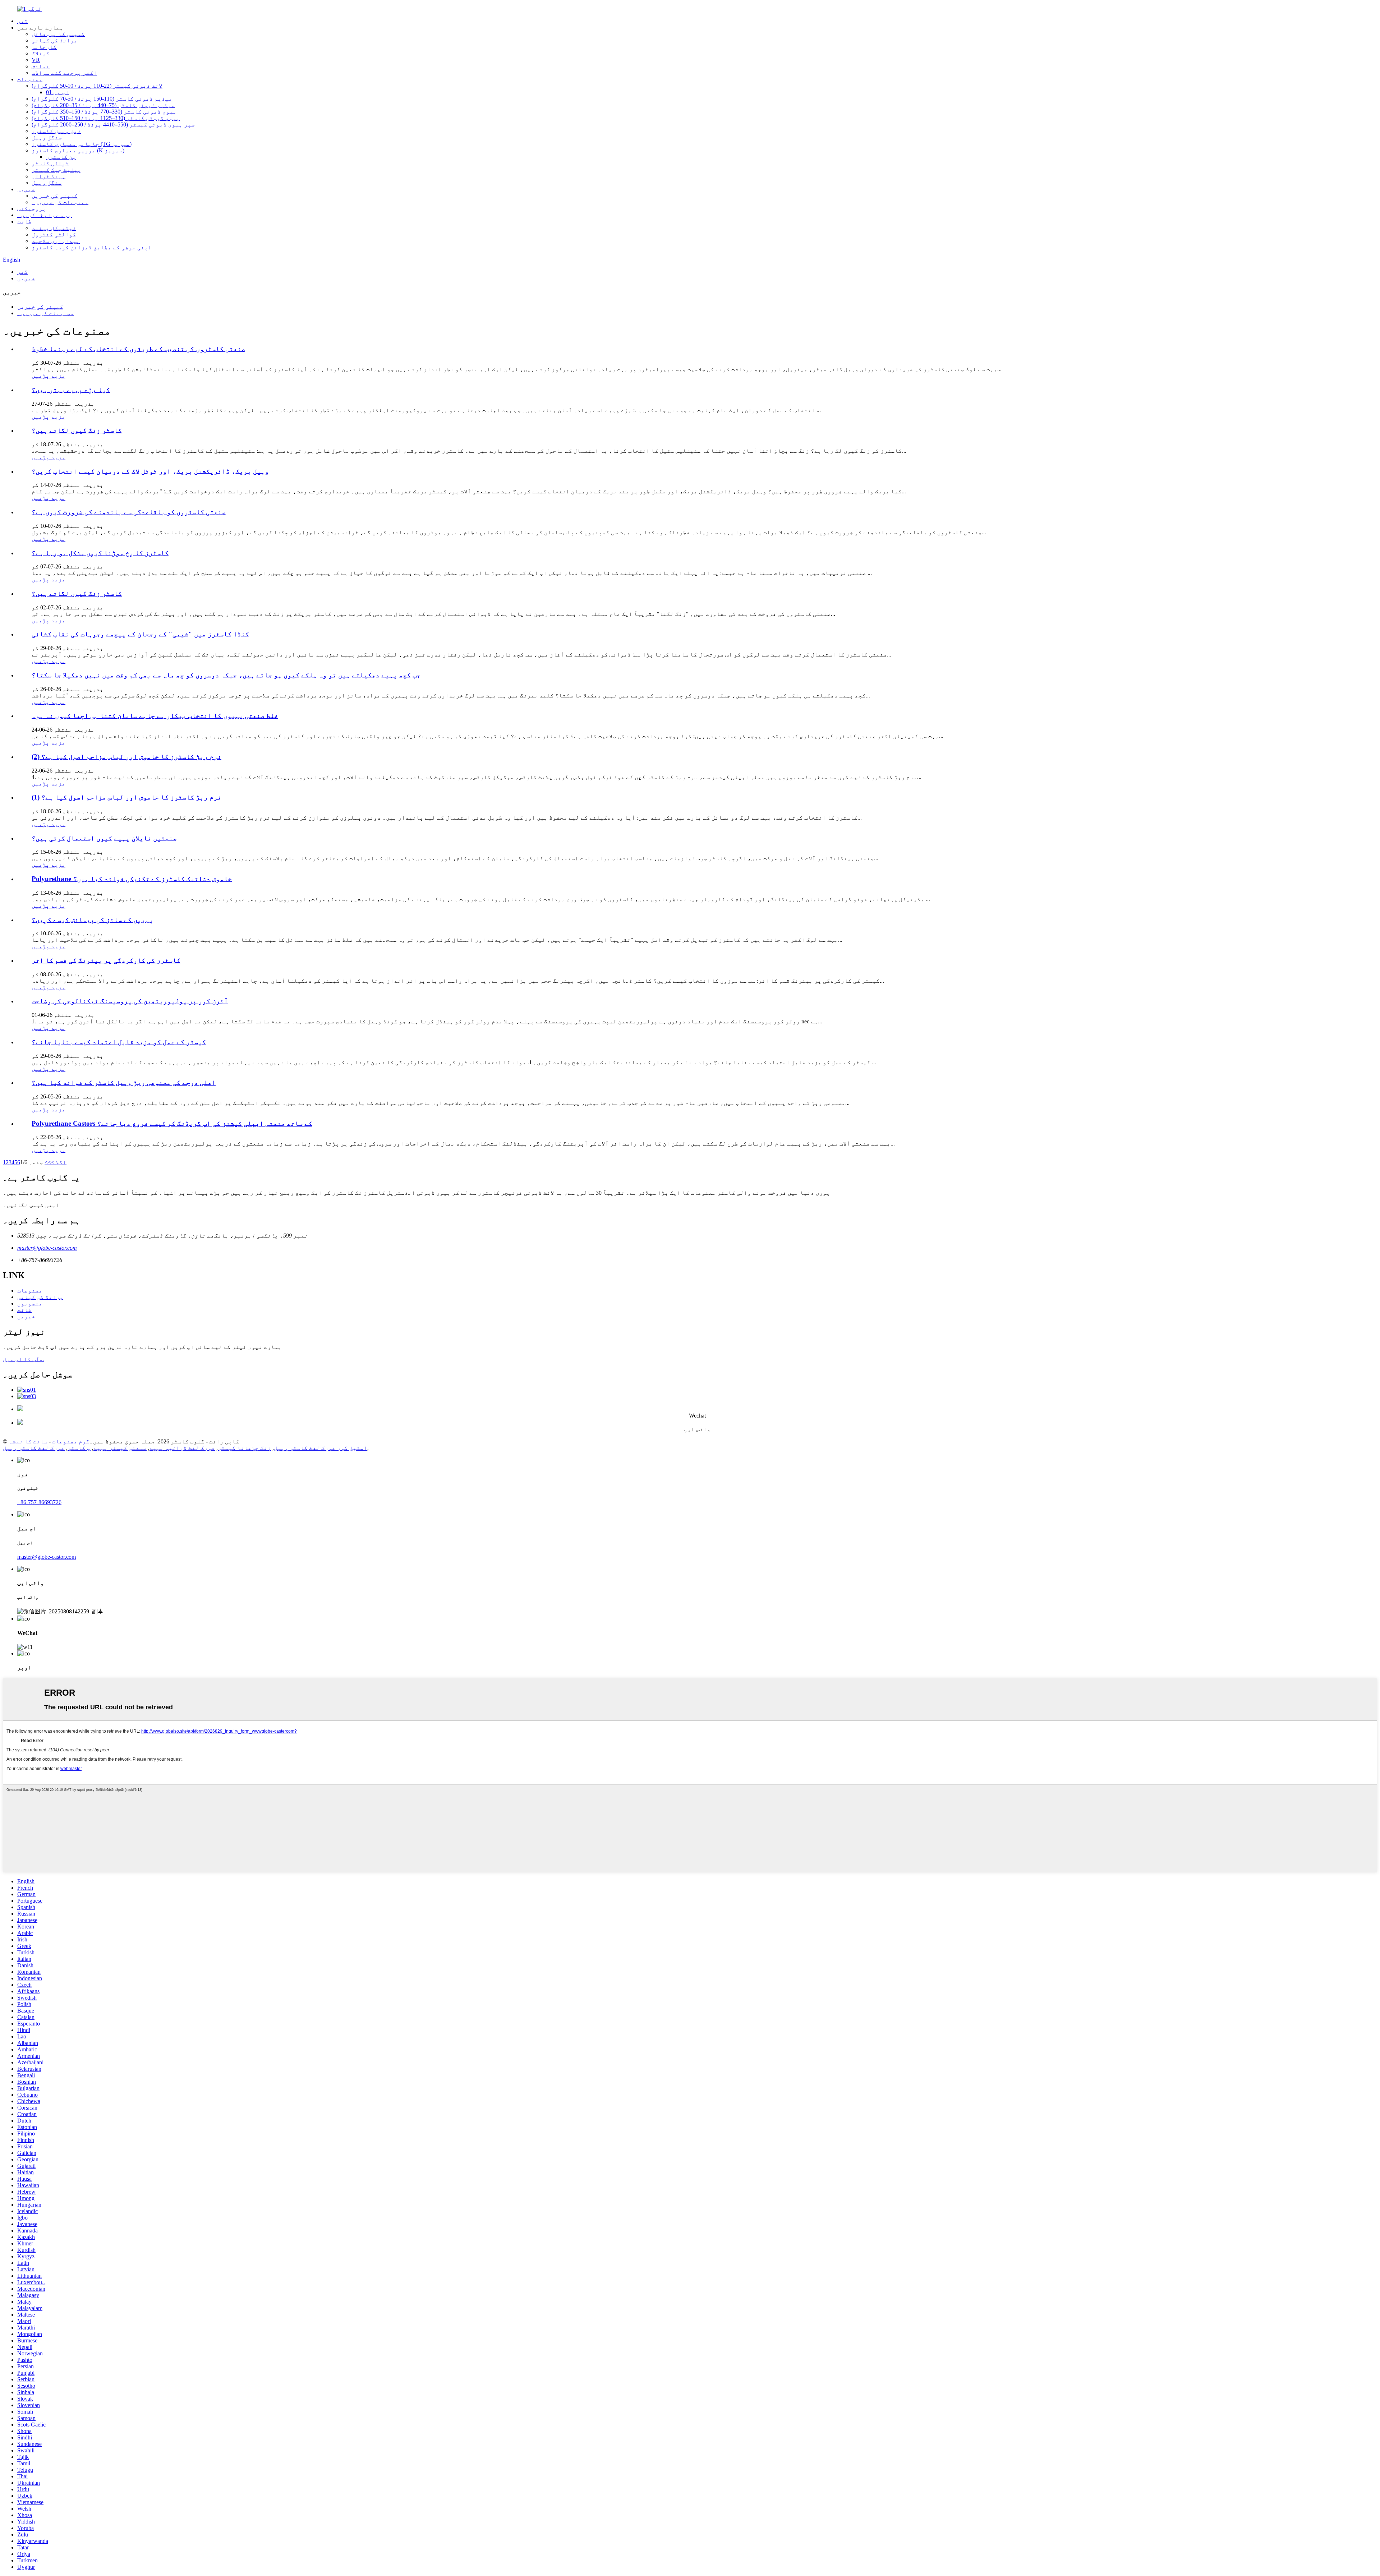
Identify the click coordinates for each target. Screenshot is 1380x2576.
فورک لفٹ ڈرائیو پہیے (182, 1448)
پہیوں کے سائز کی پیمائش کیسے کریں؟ (92, 920)
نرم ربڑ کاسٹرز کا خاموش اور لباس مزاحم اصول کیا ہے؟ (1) (126, 797)
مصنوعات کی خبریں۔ (60, 202)
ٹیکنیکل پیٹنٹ (54, 228)
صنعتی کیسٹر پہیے (120, 1448)
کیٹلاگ (41, 53)
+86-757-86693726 (39, 1502)
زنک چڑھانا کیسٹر (244, 1448)
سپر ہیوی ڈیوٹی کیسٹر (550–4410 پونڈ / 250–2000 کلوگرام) (113, 125)
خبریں (26, 189)
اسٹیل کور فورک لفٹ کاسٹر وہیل (321, 1448)
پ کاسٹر (79, 1448)
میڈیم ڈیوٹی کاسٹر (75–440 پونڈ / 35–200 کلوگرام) (103, 105)
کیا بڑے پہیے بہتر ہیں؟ (71, 390)
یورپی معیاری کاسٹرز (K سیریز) (78, 150)
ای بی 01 (57, 92)
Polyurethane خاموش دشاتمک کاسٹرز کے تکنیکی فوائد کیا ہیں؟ (132, 879)
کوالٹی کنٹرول (54, 234)
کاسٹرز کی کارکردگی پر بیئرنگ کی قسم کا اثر (106, 960)
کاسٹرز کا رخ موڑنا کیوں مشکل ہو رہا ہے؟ (100, 553)
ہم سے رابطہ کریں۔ (45, 215)
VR (36, 60)
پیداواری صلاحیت (56, 241)
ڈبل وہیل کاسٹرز (56, 131)
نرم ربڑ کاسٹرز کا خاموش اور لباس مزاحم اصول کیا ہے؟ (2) (126, 757)
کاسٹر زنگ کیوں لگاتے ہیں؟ (77, 430)
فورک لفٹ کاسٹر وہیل (34, 1448)
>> (48, 1162)
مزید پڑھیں (49, 376)
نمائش (41, 66)
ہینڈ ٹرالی (49, 176)
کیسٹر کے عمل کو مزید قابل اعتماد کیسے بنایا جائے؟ (119, 1042)
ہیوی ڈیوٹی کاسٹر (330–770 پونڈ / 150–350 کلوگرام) (104, 112)
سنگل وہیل (47, 137)
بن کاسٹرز (61, 157)
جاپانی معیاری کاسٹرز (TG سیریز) (82, 144)
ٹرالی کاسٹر (50, 163)
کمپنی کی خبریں (55, 196)
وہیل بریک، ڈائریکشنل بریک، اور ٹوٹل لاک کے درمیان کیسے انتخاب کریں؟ (150, 471)
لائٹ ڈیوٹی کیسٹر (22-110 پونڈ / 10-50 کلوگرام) (97, 86)
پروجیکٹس (32, 209)
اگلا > (59, 1162)
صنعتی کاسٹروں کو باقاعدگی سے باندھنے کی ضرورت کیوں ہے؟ (129, 512)
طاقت (24, 222)
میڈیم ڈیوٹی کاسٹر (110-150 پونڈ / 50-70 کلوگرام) (102, 99)
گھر (23, 21)
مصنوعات (30, 79)
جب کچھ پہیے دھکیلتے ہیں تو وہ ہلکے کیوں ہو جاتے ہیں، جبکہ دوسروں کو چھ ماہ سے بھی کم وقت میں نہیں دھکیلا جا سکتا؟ (226, 675)
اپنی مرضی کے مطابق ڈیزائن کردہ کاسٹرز (92, 247)
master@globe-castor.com (47, 1248)
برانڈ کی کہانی (55, 40)
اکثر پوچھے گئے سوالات (64, 73)
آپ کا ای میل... (23, 1359)
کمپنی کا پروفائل (58, 34)
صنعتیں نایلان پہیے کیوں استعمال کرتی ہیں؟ (104, 838)
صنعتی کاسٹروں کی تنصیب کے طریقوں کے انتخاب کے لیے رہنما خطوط (138, 349)
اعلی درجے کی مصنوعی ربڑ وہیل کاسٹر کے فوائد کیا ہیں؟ (124, 1082)
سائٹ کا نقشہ (28, 1441)
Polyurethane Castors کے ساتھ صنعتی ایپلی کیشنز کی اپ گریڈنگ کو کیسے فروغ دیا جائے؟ (172, 1123)
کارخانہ (44, 47)
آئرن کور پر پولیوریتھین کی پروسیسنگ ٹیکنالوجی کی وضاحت (130, 1001)
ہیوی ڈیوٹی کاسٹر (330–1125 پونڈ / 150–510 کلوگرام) (106, 118)
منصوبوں (30, 1303)
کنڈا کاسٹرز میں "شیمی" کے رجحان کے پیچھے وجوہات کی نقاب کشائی (140, 634)
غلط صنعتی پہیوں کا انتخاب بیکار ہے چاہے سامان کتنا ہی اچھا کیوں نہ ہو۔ (155, 716)
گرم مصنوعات (71, 1441)
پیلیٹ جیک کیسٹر (56, 170)
